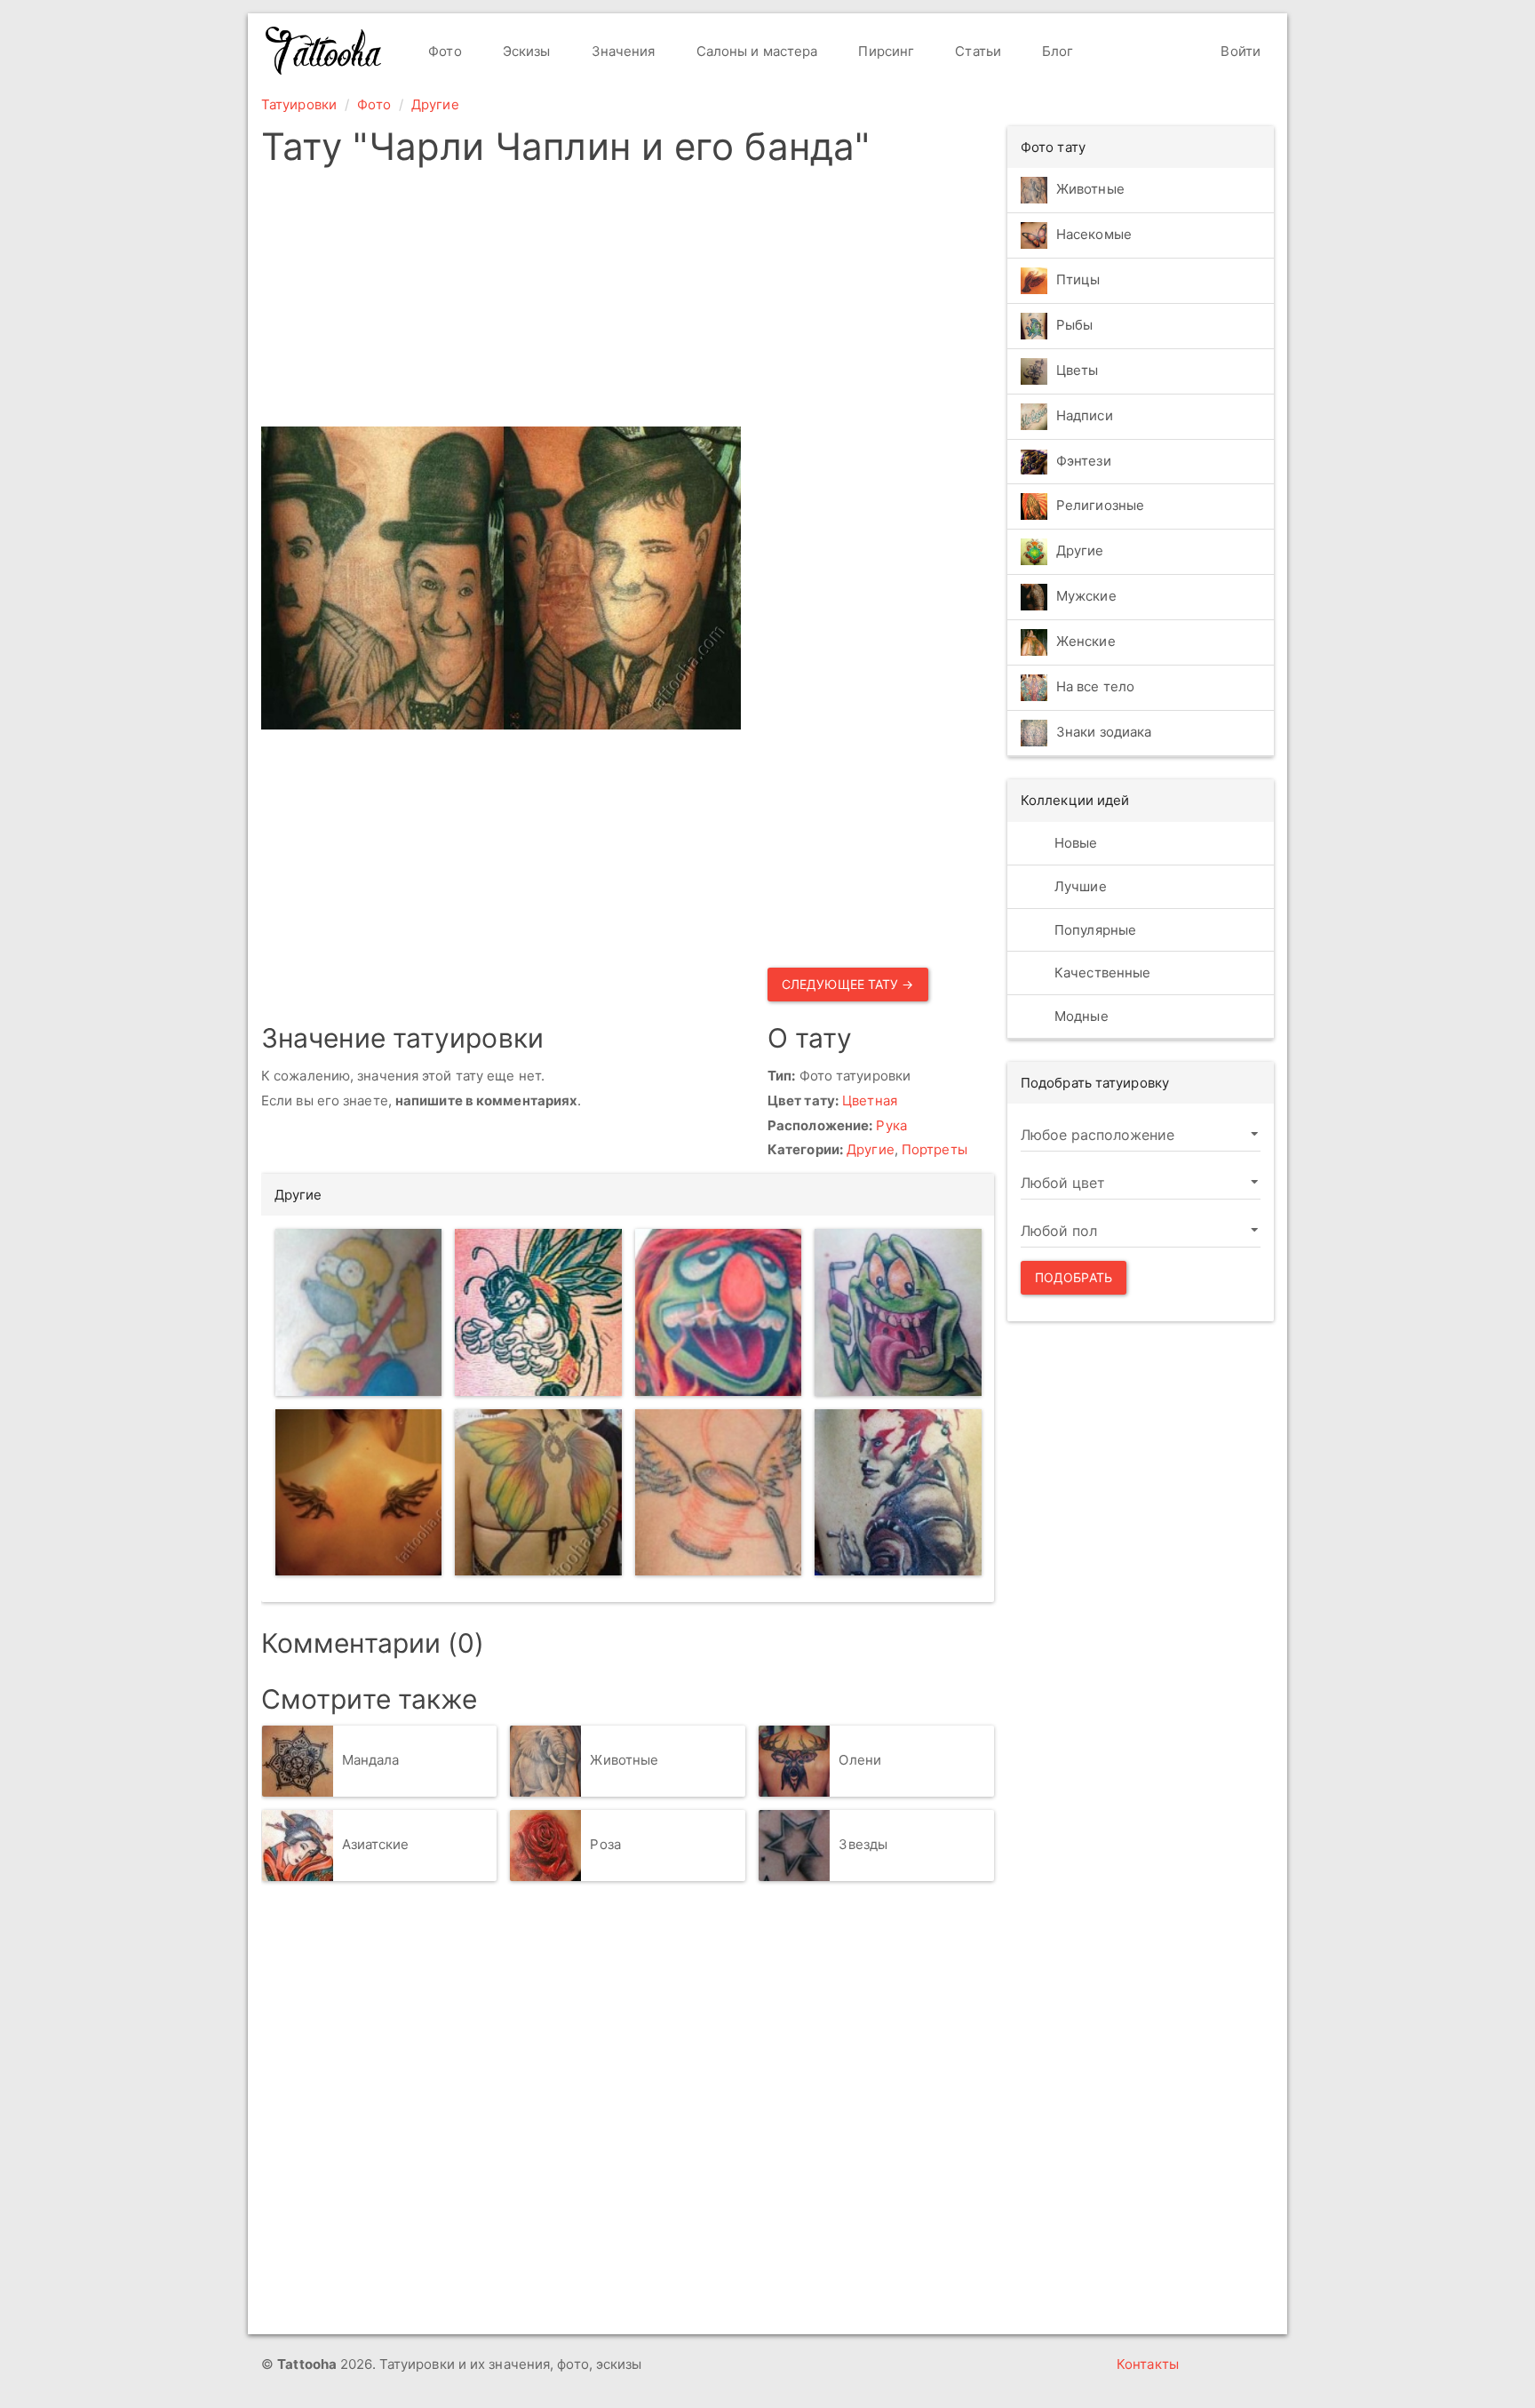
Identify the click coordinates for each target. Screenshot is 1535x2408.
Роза (605, 1844)
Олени (860, 1760)
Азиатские (376, 1844)
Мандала (371, 1760)
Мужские (1086, 597)
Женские (1086, 642)
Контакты (1148, 2364)
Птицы (1078, 279)
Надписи (1085, 415)
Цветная (870, 1100)
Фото (443, 51)
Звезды (863, 1844)
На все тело (1095, 687)
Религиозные (1100, 506)
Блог (1056, 51)
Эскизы (525, 51)
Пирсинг (884, 51)
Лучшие (1079, 886)
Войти (1239, 51)
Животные (624, 1760)
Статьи (976, 51)
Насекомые (1094, 234)
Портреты (935, 1149)
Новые (1074, 843)
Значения (622, 51)
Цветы (1078, 370)
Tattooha (324, 51)
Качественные (1101, 973)
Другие (435, 104)
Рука (891, 1125)
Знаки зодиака (1104, 733)
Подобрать (1074, 1277)
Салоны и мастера (756, 51)
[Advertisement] (628, 302)
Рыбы (1074, 325)
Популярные (1094, 930)
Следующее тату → (848, 984)
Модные (1080, 1016)
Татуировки (299, 104)
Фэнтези (1084, 461)
